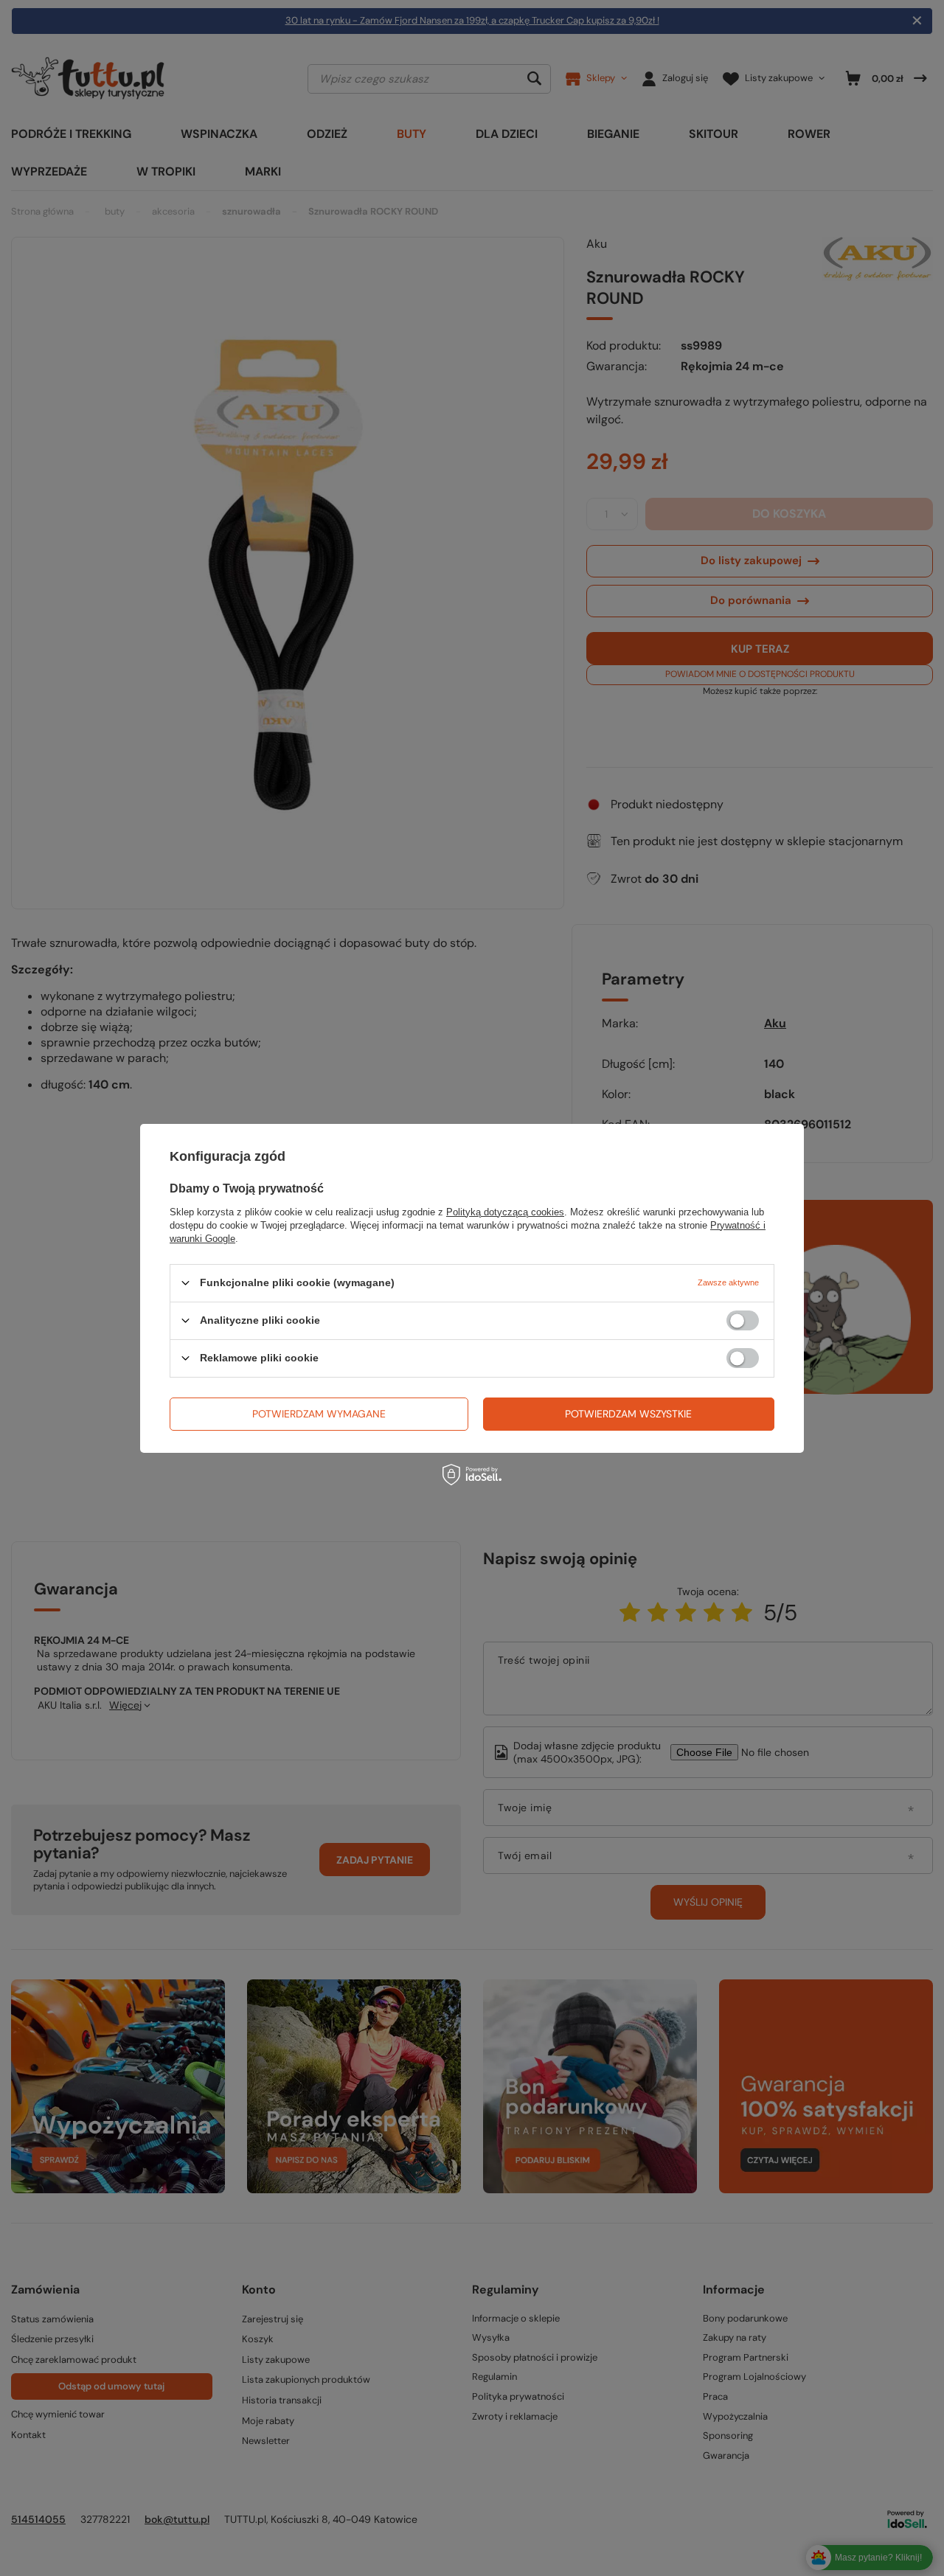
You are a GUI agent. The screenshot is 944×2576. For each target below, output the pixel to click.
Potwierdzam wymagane (319, 1414)
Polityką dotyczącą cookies (505, 1211)
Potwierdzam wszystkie (628, 1414)
